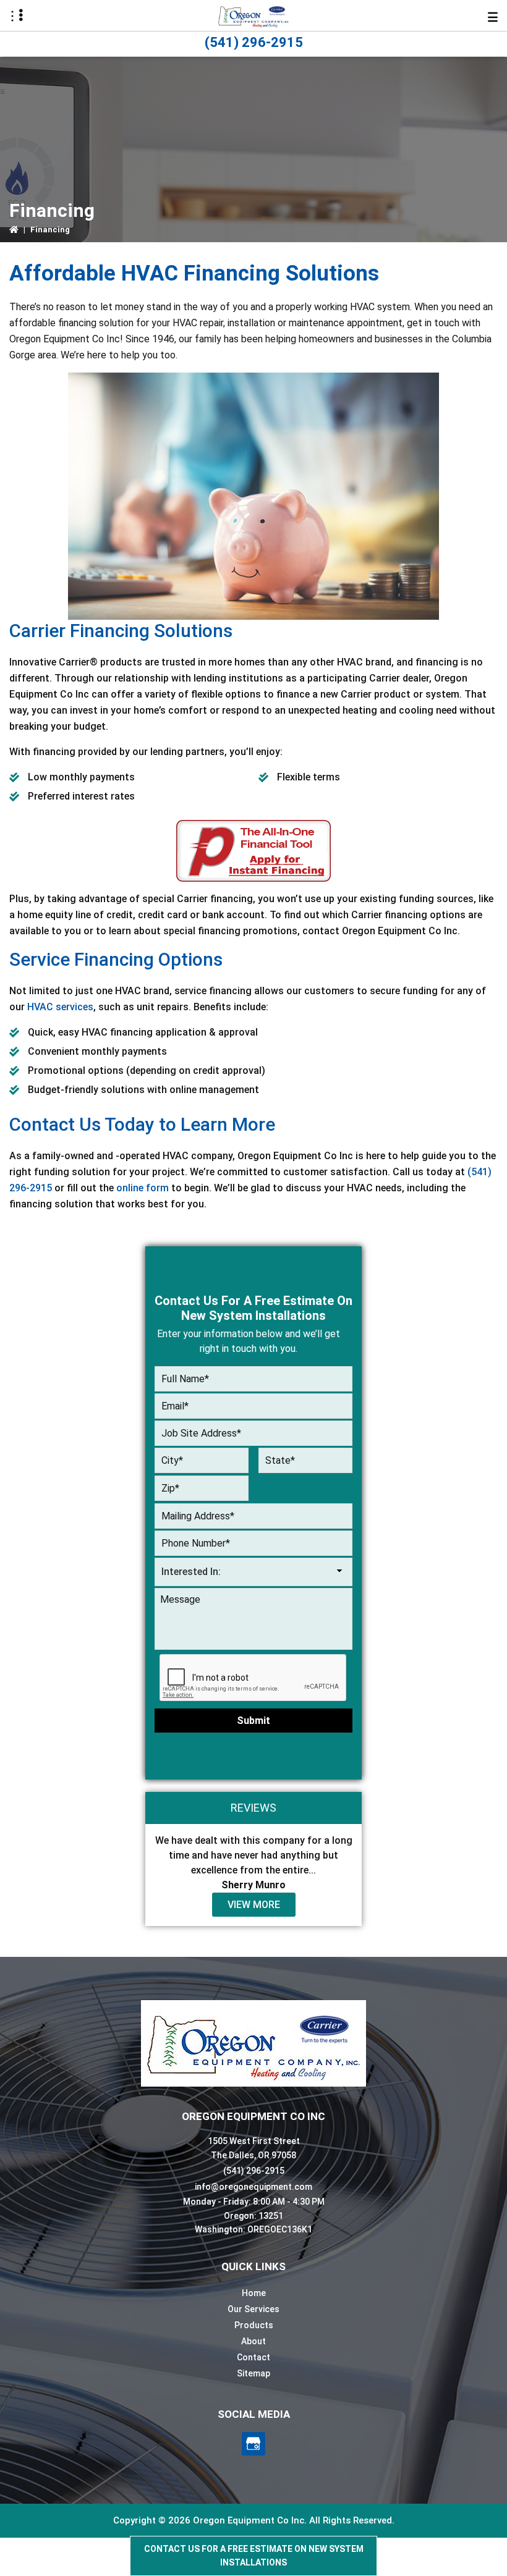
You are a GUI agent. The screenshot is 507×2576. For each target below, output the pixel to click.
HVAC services (60, 1007)
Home (254, 2293)
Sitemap (253, 2373)
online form (143, 1188)
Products (254, 2325)
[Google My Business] (253, 2444)
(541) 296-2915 (254, 42)
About (253, 2341)
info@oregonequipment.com (253, 2187)
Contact (253, 2357)
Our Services (253, 2309)
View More (254, 1905)
